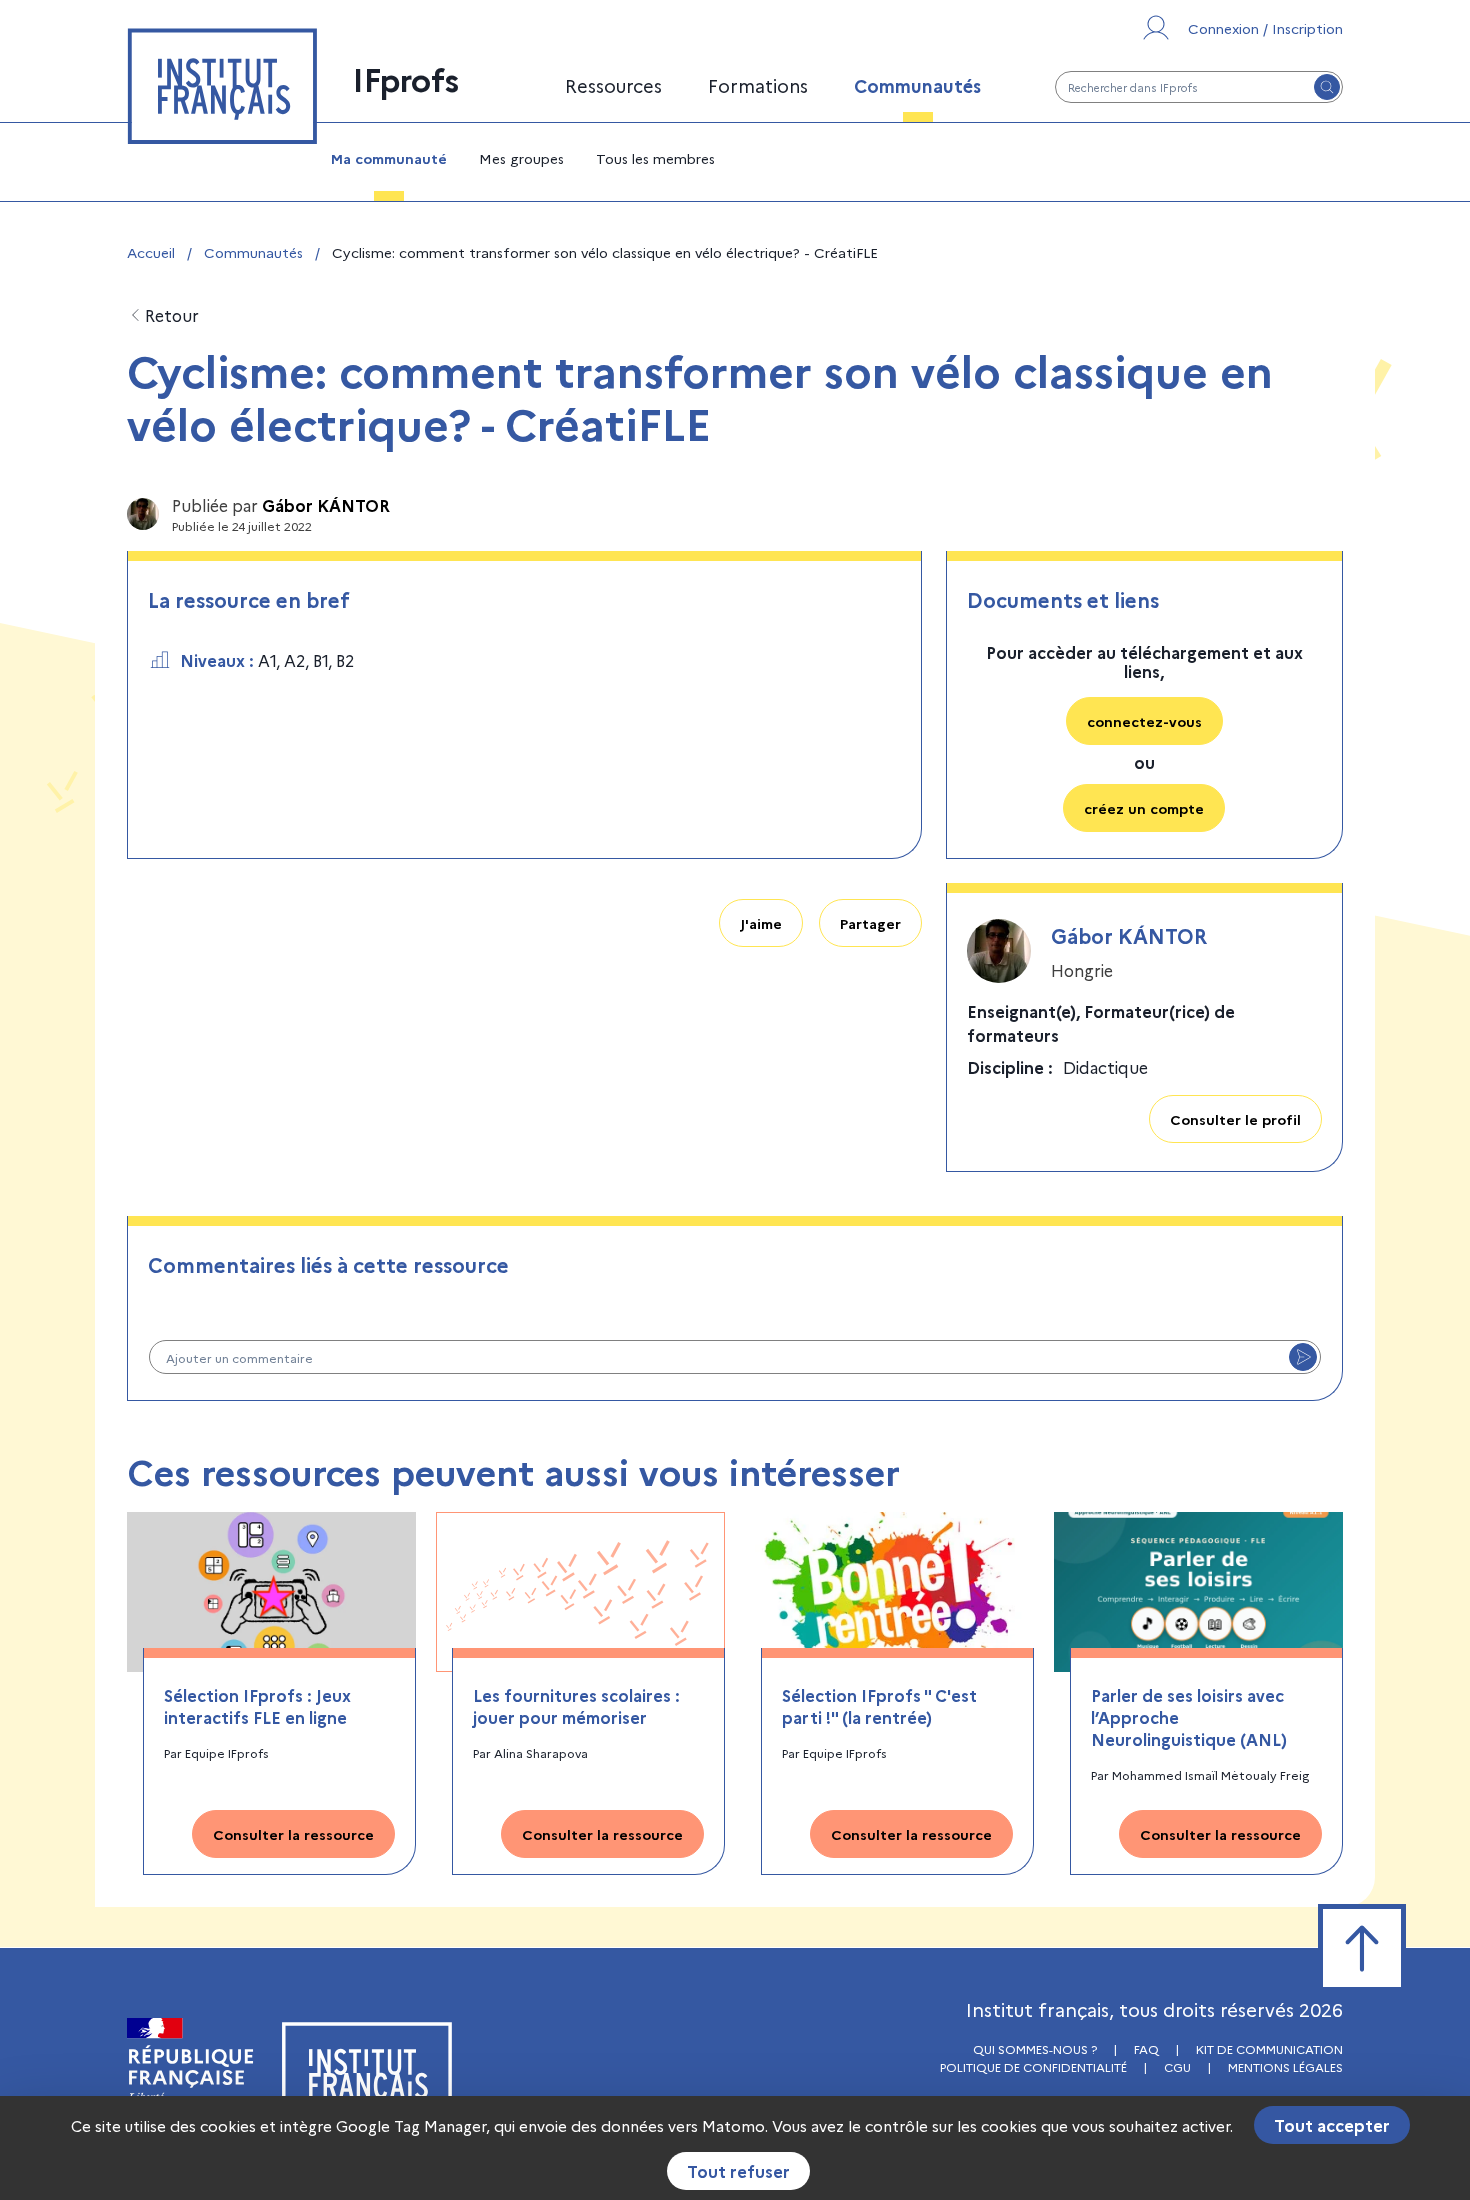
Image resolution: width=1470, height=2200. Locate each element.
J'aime (761, 923)
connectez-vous (1144, 721)
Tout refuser (738, 2171)
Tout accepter (1332, 2125)
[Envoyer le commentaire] (1303, 1357)
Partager (870, 923)
